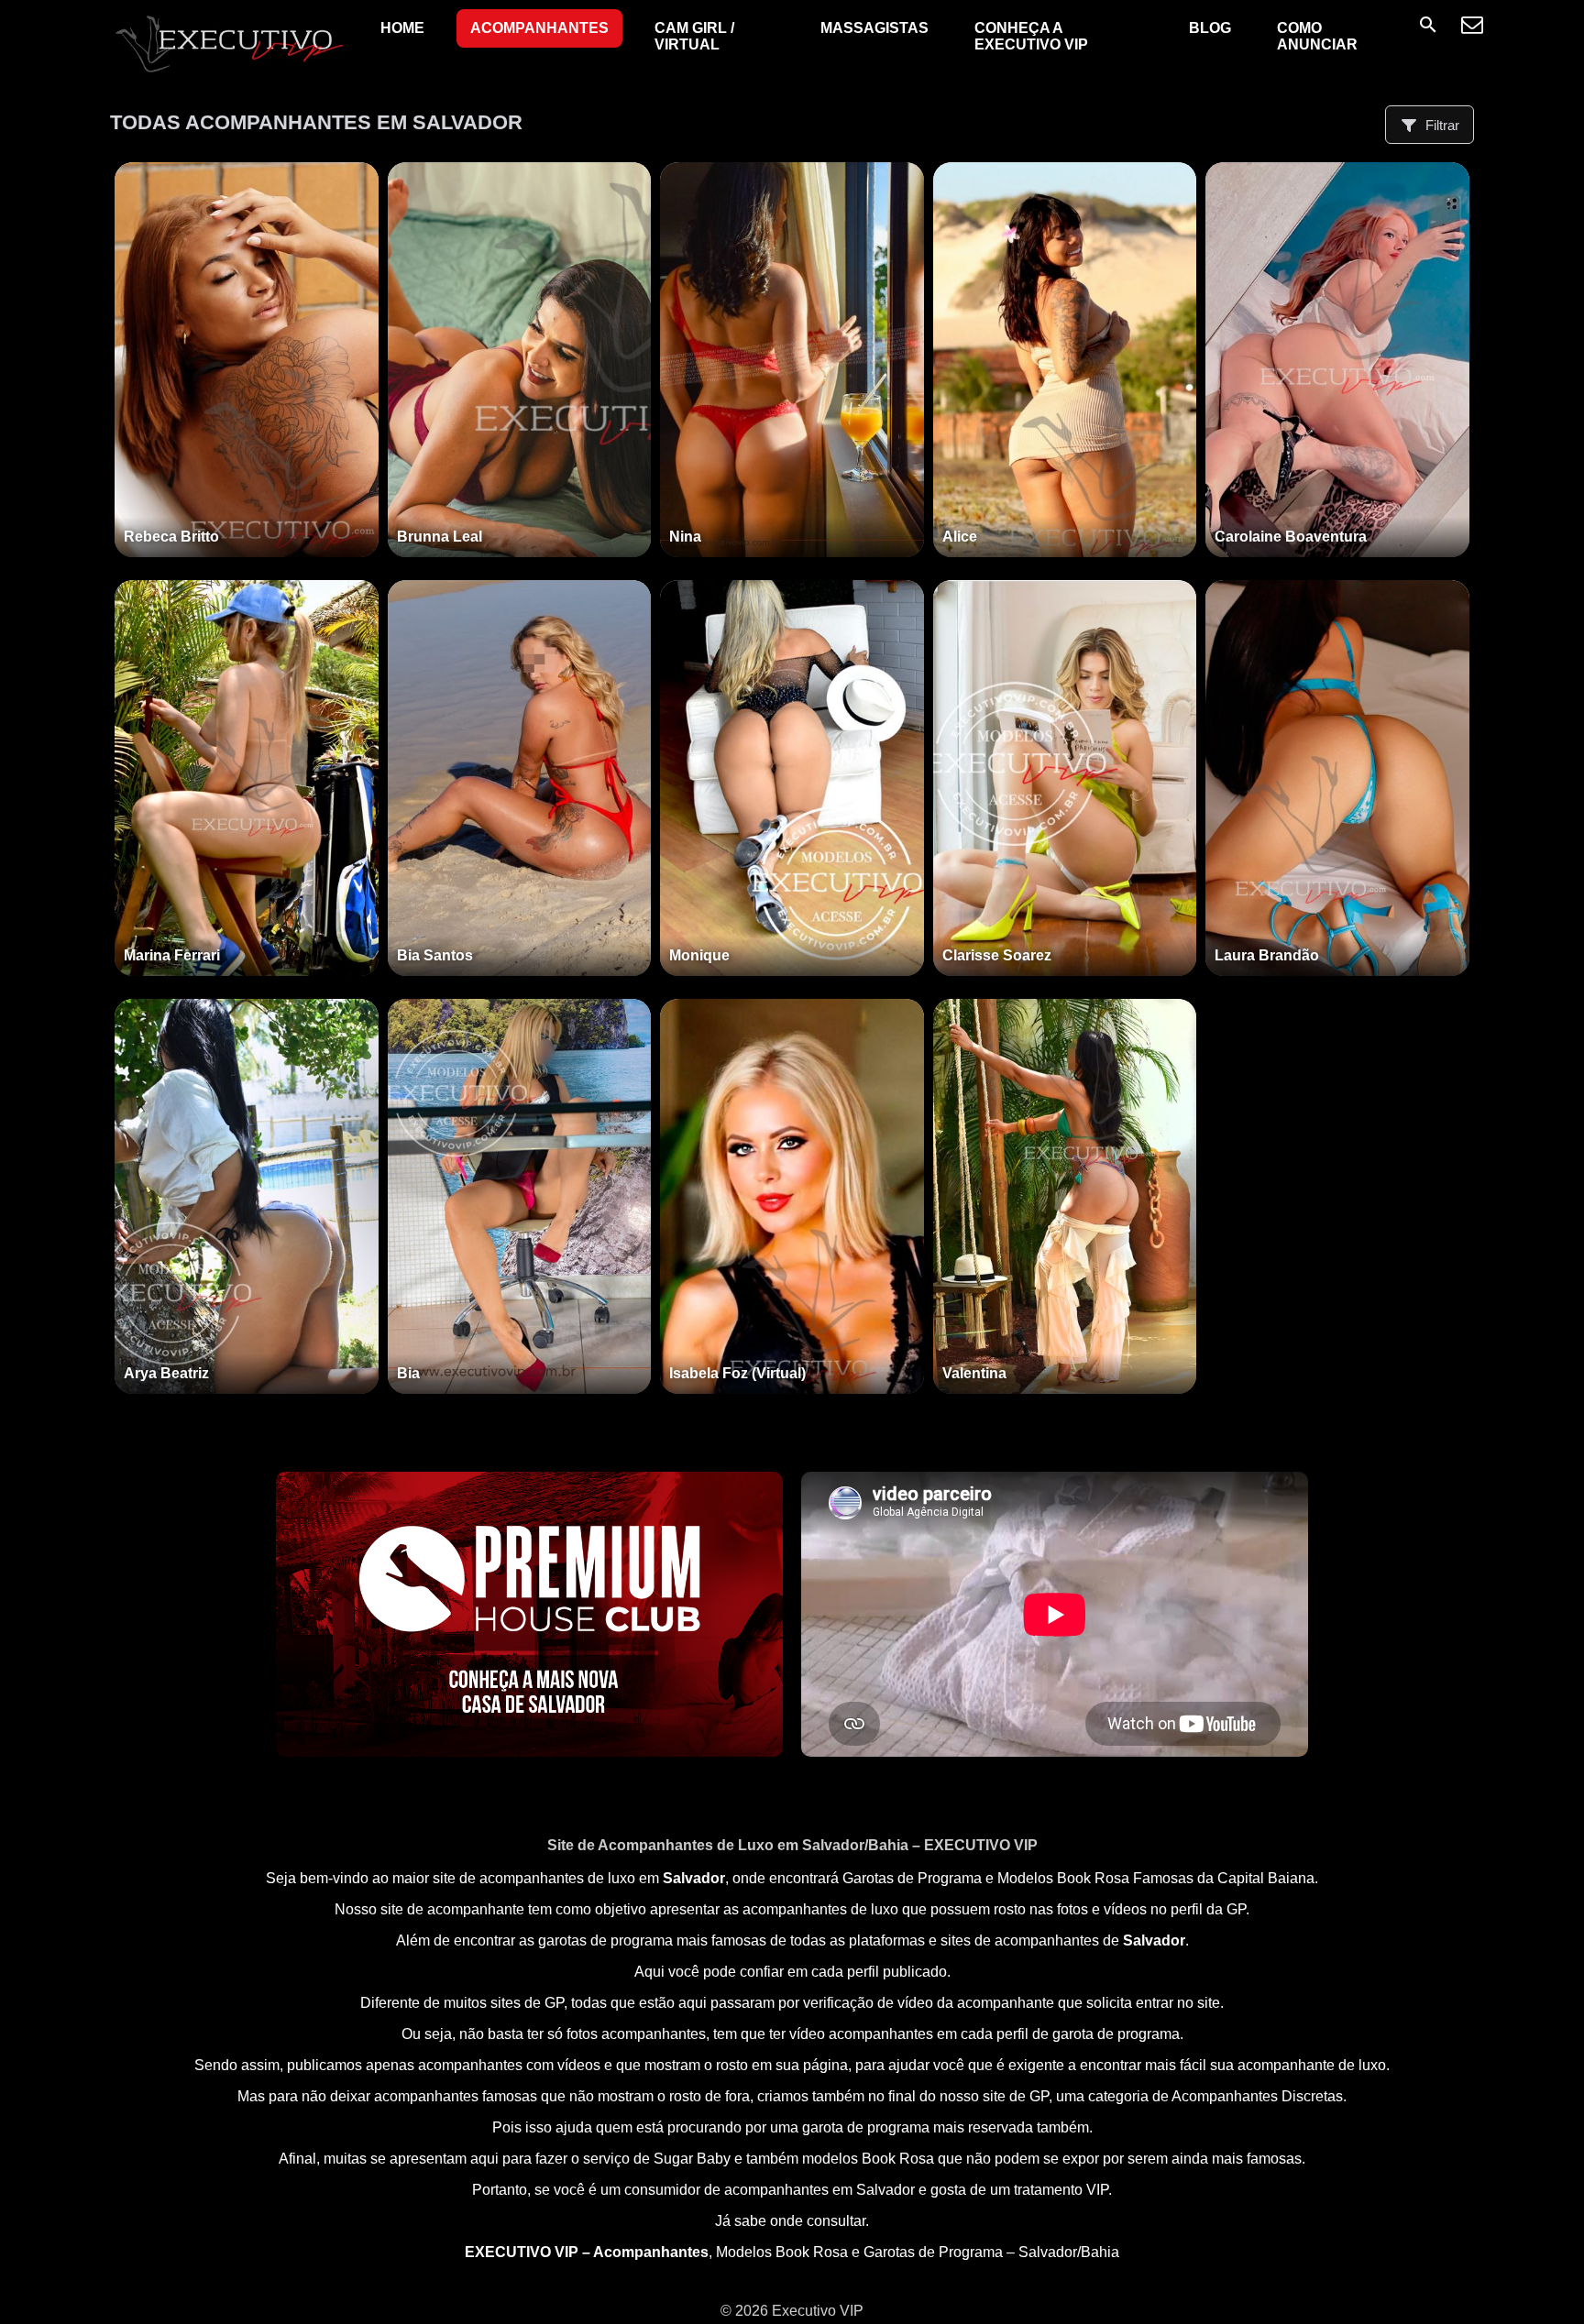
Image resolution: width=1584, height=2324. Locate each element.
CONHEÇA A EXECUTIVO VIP (1031, 36)
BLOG (1210, 28)
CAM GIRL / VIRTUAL (694, 36)
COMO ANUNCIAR (1317, 36)
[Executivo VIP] (229, 72)
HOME (402, 28)
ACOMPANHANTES (539, 28)
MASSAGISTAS (874, 28)
